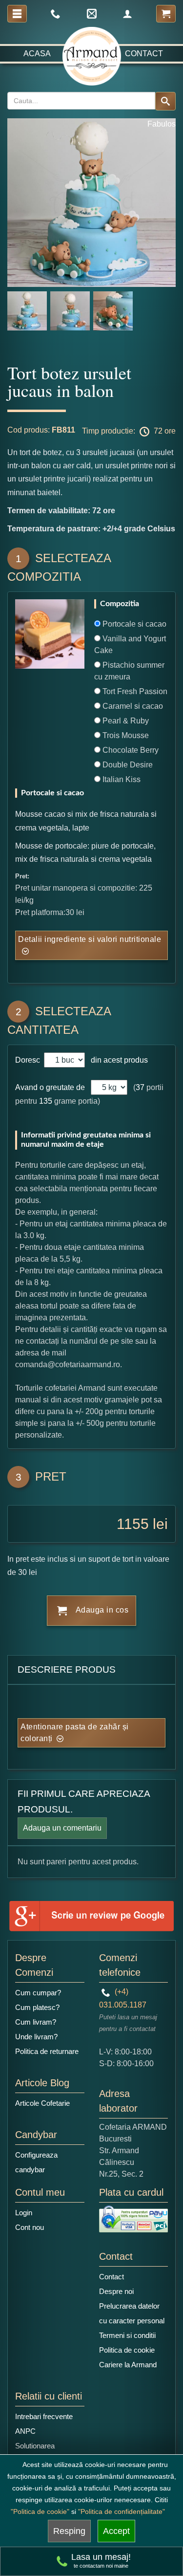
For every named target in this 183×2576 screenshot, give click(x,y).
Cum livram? (36, 2022)
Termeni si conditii (127, 2335)
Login (24, 2213)
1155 (133, 1524)
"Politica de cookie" (40, 2511)
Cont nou (30, 2227)
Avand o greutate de (50, 1087)
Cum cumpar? (38, 1993)
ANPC (25, 2431)
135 (46, 1101)
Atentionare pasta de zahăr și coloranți (75, 1733)
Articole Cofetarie (42, 2103)
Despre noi (116, 2291)
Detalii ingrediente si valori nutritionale (90, 939)
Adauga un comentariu (62, 1828)
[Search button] (165, 101)
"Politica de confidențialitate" (122, 2511)
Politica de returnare (47, 2051)
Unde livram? (36, 2037)
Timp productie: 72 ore (129, 431)
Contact (144, 54)
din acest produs (117, 1060)
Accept (116, 2531)
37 (140, 1087)
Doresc (29, 1060)
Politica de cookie (127, 2350)
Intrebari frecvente (44, 2416)
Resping (69, 2531)
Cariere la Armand (128, 2365)
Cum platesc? (37, 2007)
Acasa (37, 54)
